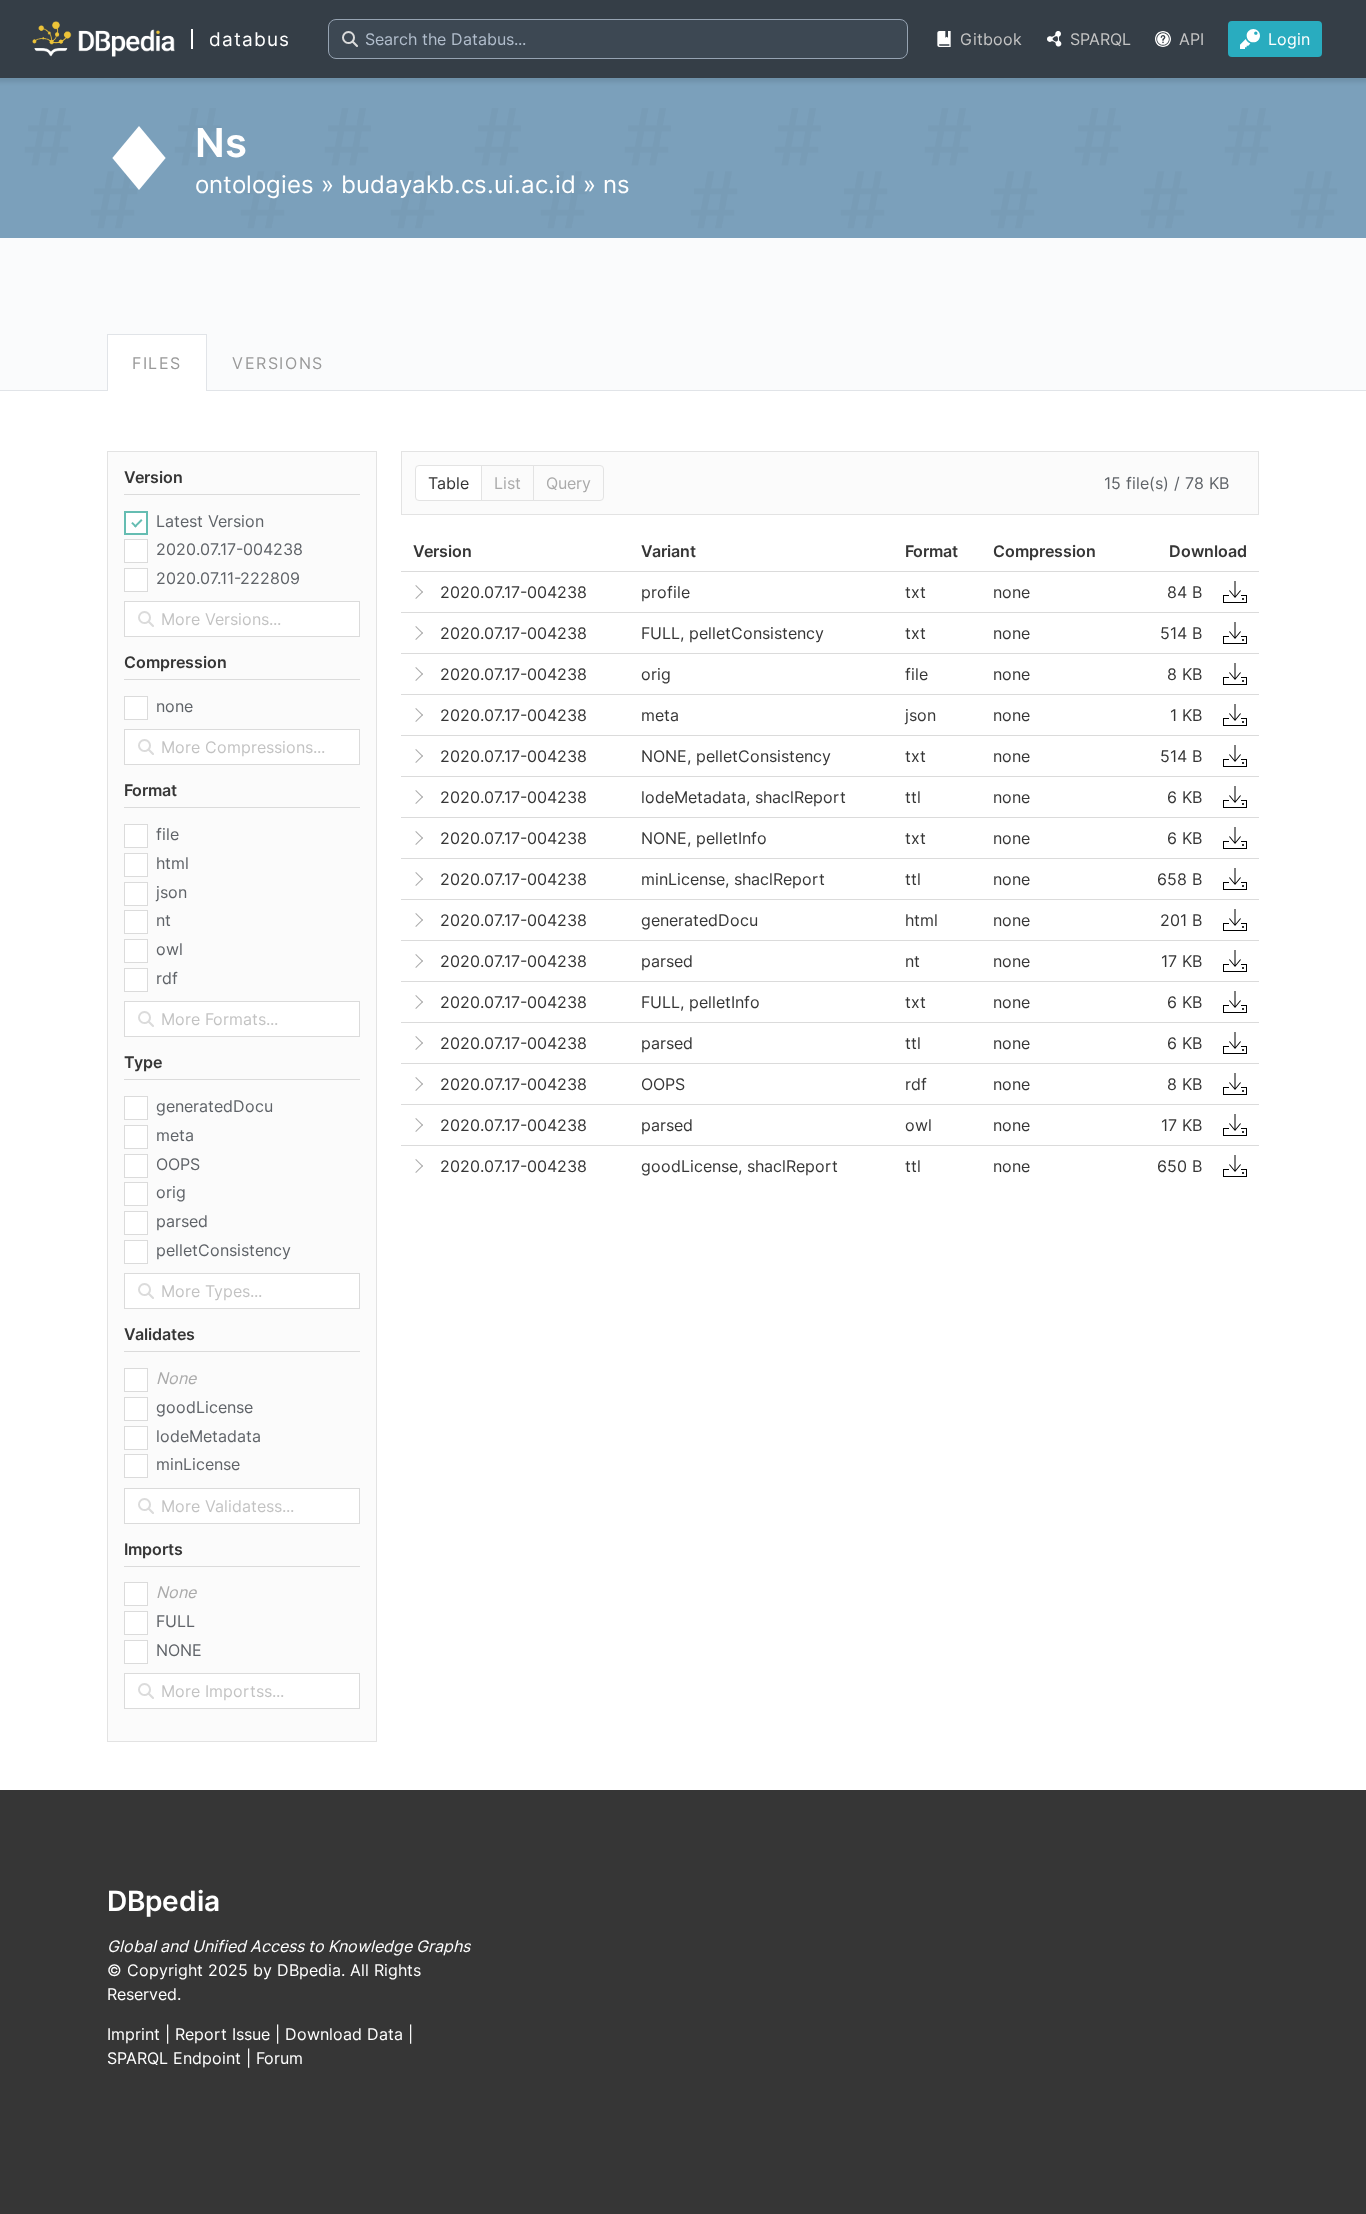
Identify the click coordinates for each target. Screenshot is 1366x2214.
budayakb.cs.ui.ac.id (458, 184)
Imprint (133, 2034)
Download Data (344, 2034)
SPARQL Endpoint (174, 2058)
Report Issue (222, 2034)
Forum (279, 2058)
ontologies (254, 184)
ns (616, 184)
